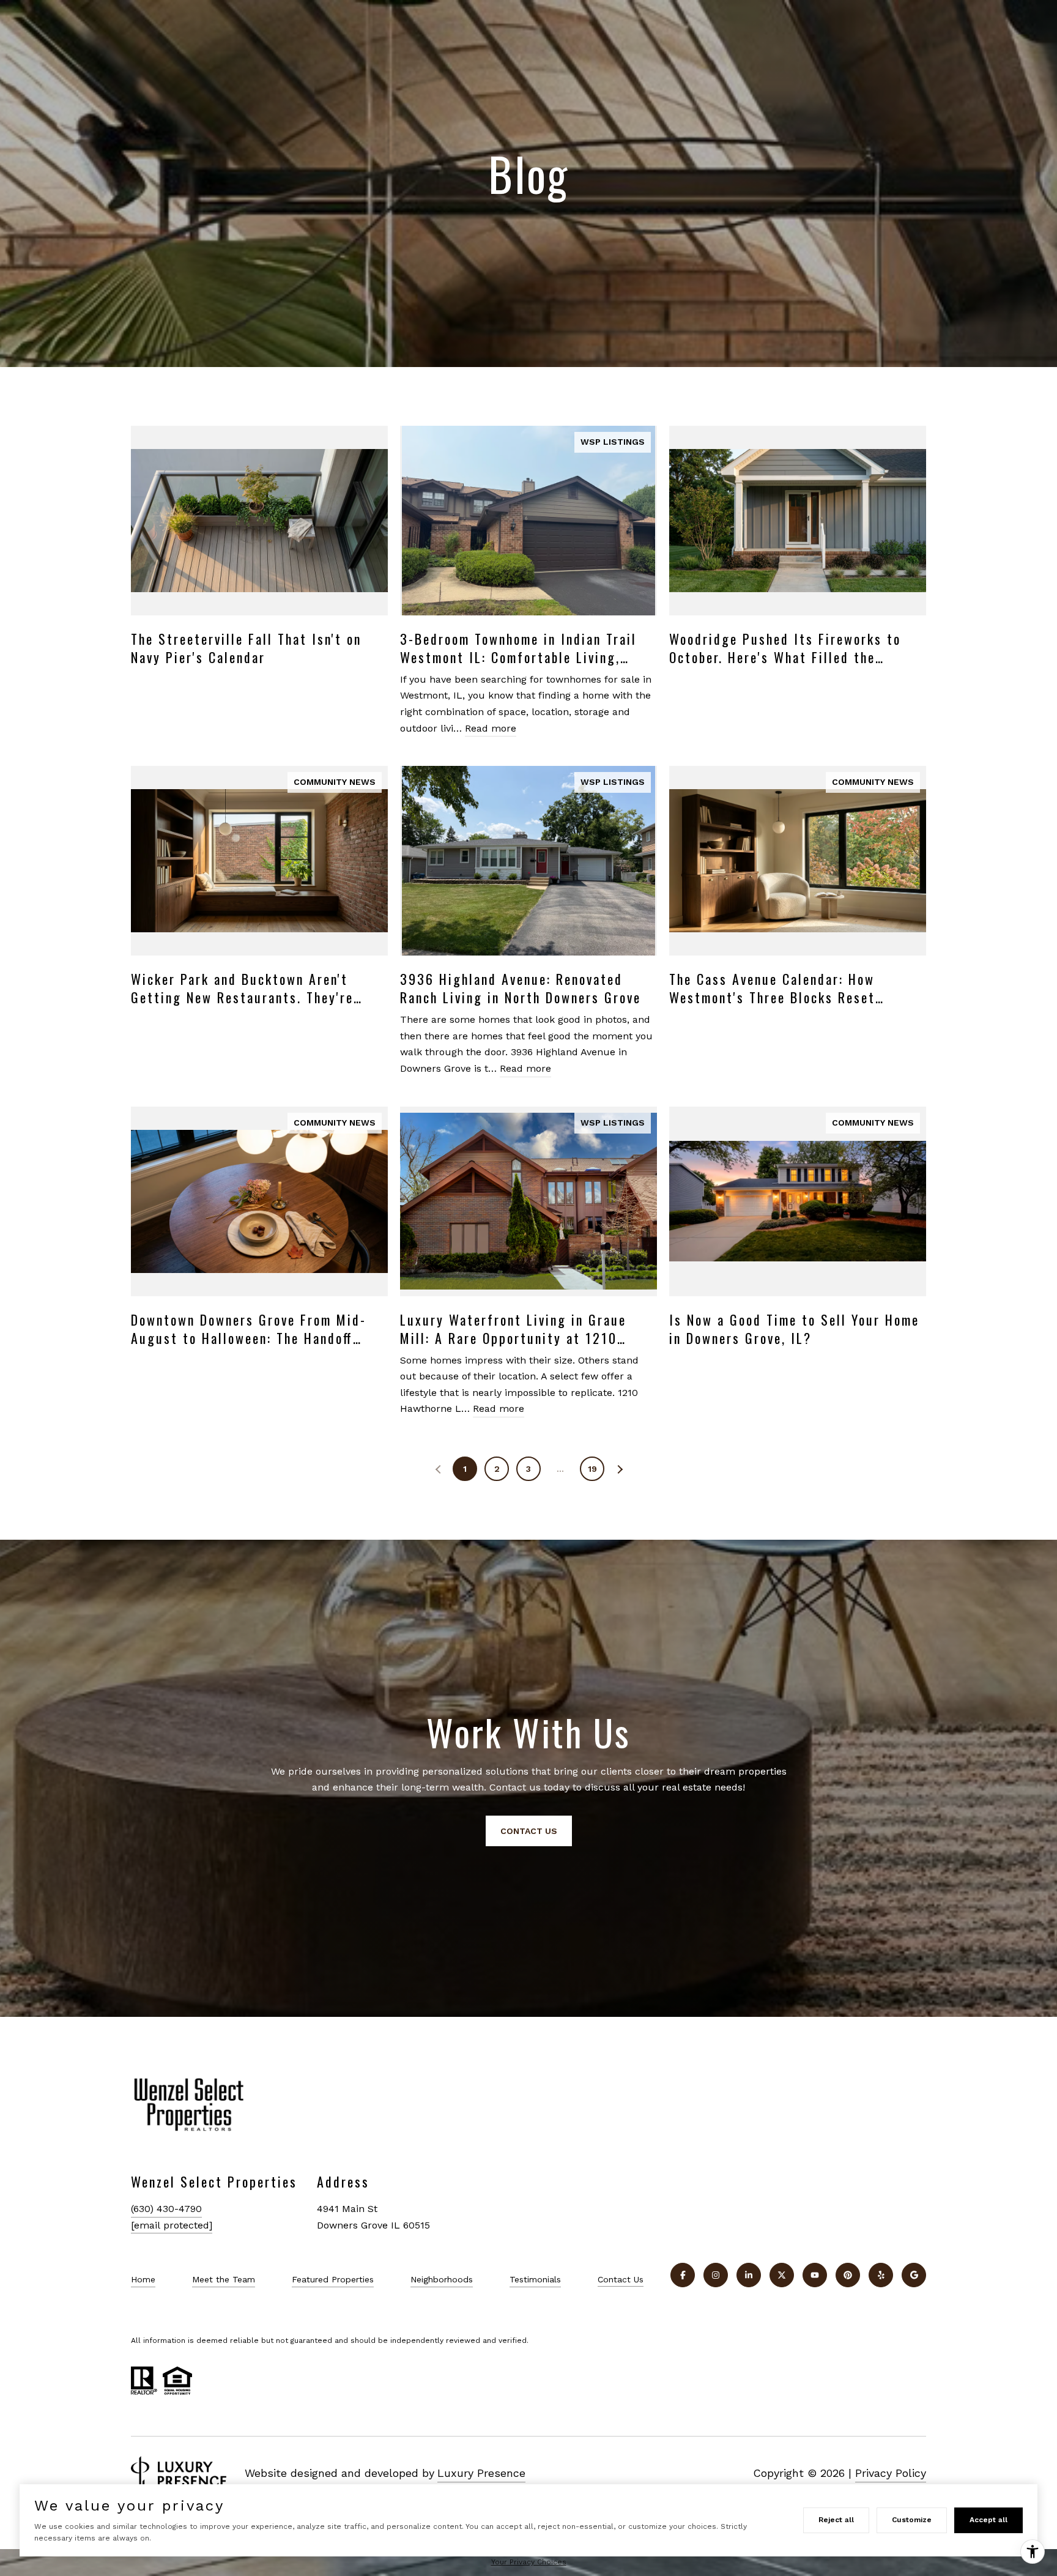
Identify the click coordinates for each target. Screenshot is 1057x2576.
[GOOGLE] (914, 2275)
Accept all (988, 2520)
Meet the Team (224, 2279)
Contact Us (621, 2279)
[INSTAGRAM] (716, 2275)
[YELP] (881, 2275)
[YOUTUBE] (815, 2275)
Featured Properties (333, 2279)
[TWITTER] (782, 2275)
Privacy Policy (891, 2473)
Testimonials (535, 2279)
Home (143, 2279)
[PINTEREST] (848, 2275)
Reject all (836, 2520)
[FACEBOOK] (683, 2275)
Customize (912, 2520)
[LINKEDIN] (749, 2275)
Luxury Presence (481, 2473)
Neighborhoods (442, 2279)
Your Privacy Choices (529, 2562)
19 (592, 1469)
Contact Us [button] (529, 1831)
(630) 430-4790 (166, 2209)
